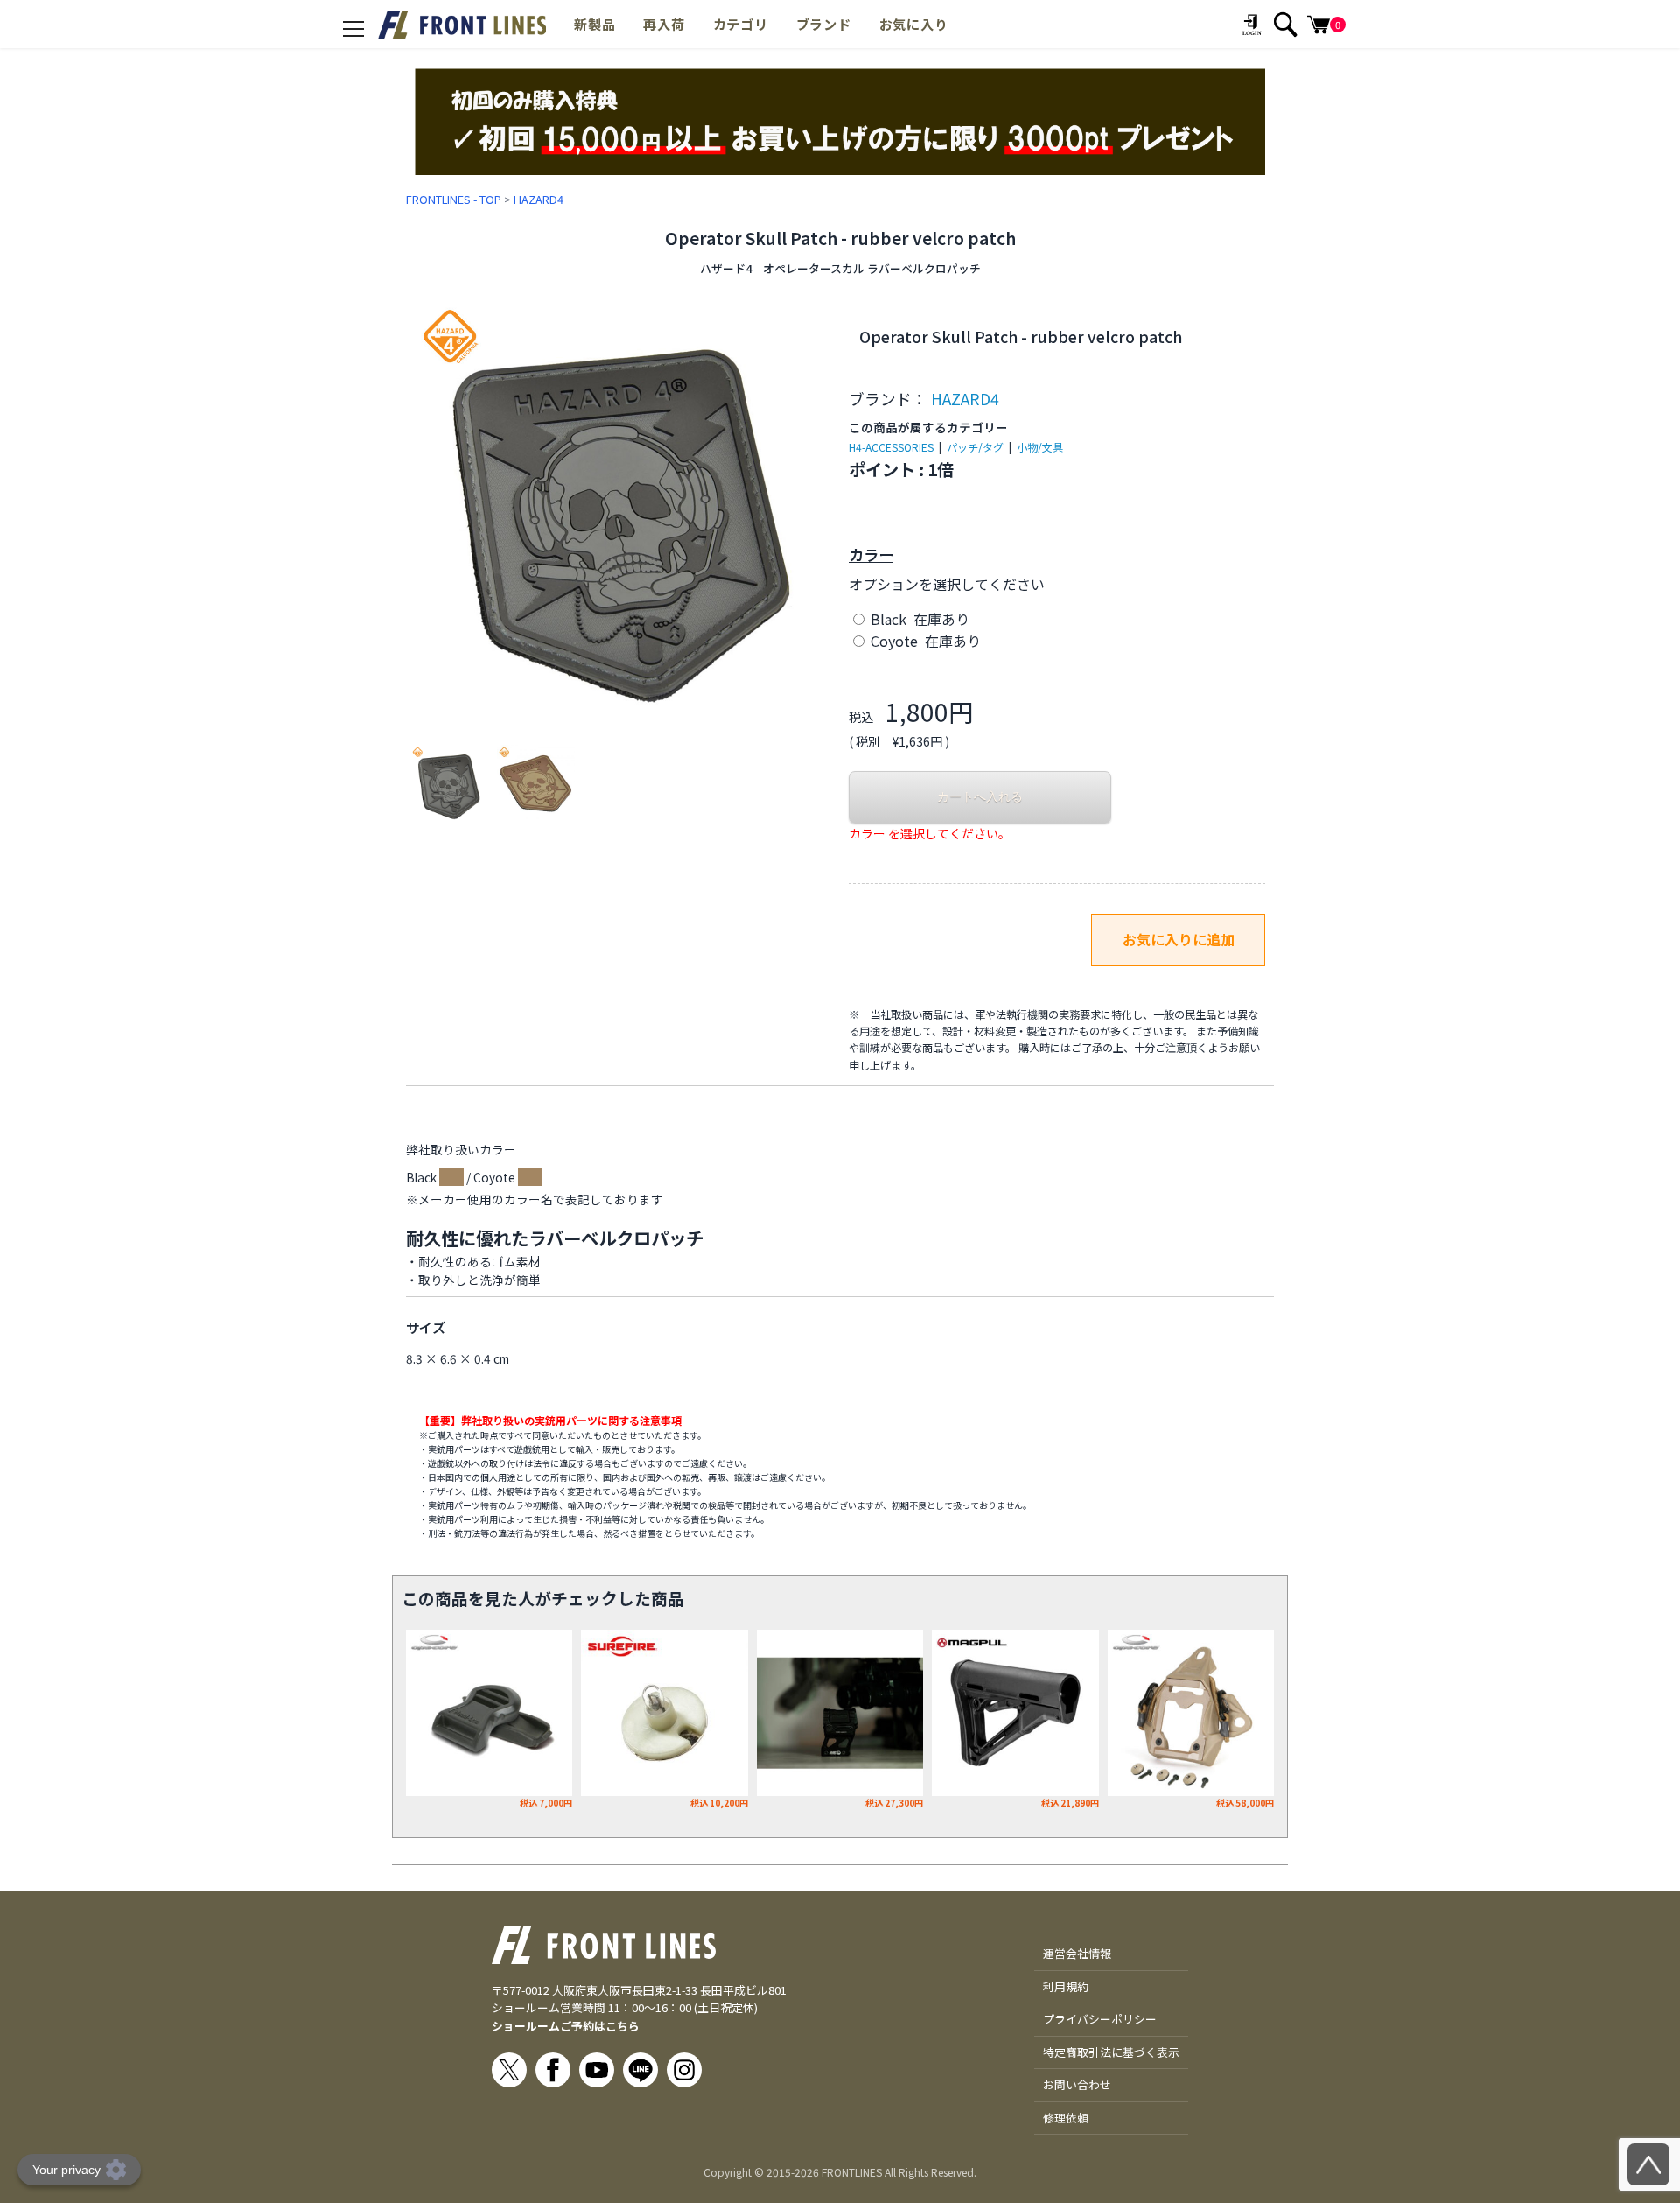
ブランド (824, 24)
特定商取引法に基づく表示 (1111, 2052)
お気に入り (914, 24)
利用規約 (1066, 1986)
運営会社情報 (1077, 1953)
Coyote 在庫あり (924, 641)
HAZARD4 (539, 199)
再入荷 (664, 24)
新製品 (595, 24)
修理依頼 (1066, 2118)
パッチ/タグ (975, 447)
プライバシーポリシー (1100, 2019)
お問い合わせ (1077, 2084)
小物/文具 (1040, 447)
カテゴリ (741, 24)
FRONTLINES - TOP (454, 199)
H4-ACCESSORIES (891, 447)
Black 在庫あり (918, 619)
